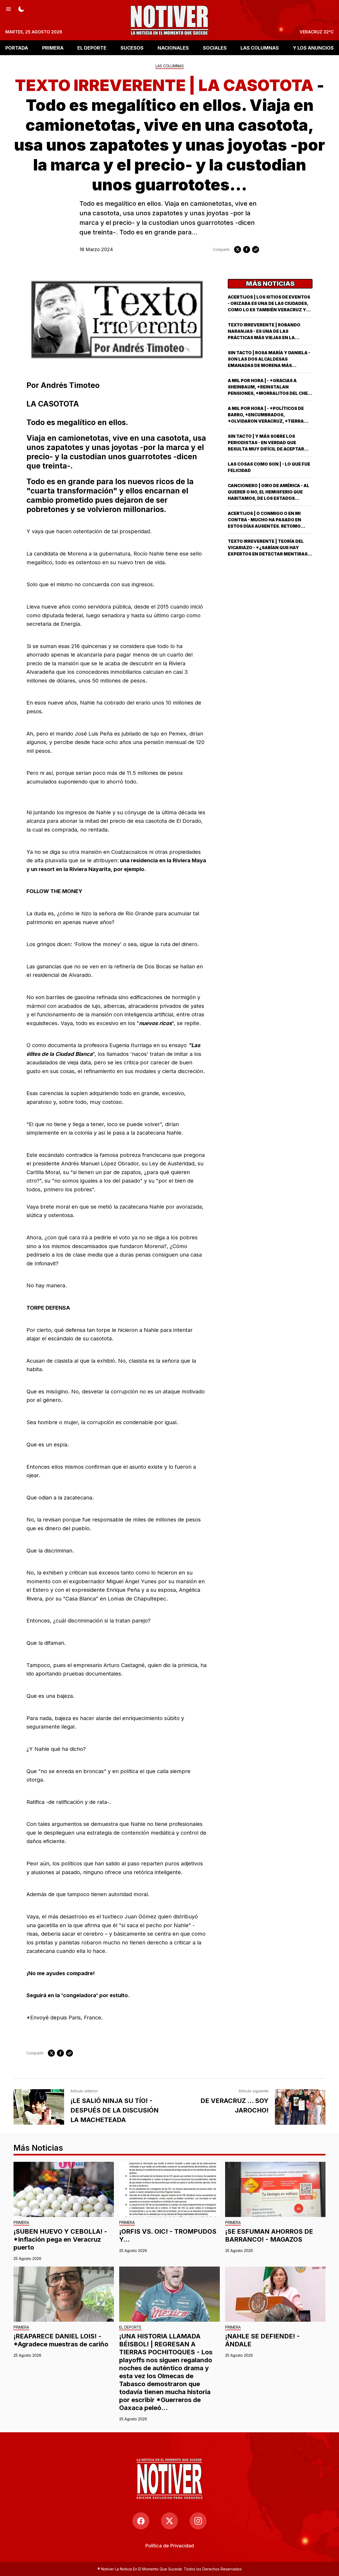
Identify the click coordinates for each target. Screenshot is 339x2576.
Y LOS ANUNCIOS (313, 48)
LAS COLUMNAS (260, 48)
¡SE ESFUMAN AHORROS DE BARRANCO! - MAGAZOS (269, 2235)
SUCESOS (132, 48)
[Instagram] (198, 2521)
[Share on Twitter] (238, 250)
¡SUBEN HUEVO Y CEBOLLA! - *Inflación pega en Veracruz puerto (60, 2239)
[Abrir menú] (8, 8)
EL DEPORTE (92, 48)
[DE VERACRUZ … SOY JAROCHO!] (300, 2107)
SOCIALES (215, 48)
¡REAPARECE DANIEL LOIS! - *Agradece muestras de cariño (61, 2340)
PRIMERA (53, 48)
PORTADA (17, 48)
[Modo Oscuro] (21, 8)
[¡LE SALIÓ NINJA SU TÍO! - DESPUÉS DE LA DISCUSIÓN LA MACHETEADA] (39, 2107)
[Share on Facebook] (247, 250)
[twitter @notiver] (169, 2521)
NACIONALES (173, 48)
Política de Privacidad (170, 2546)
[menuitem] (170, 2546)
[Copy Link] (256, 250)
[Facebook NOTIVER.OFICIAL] (141, 2521)
